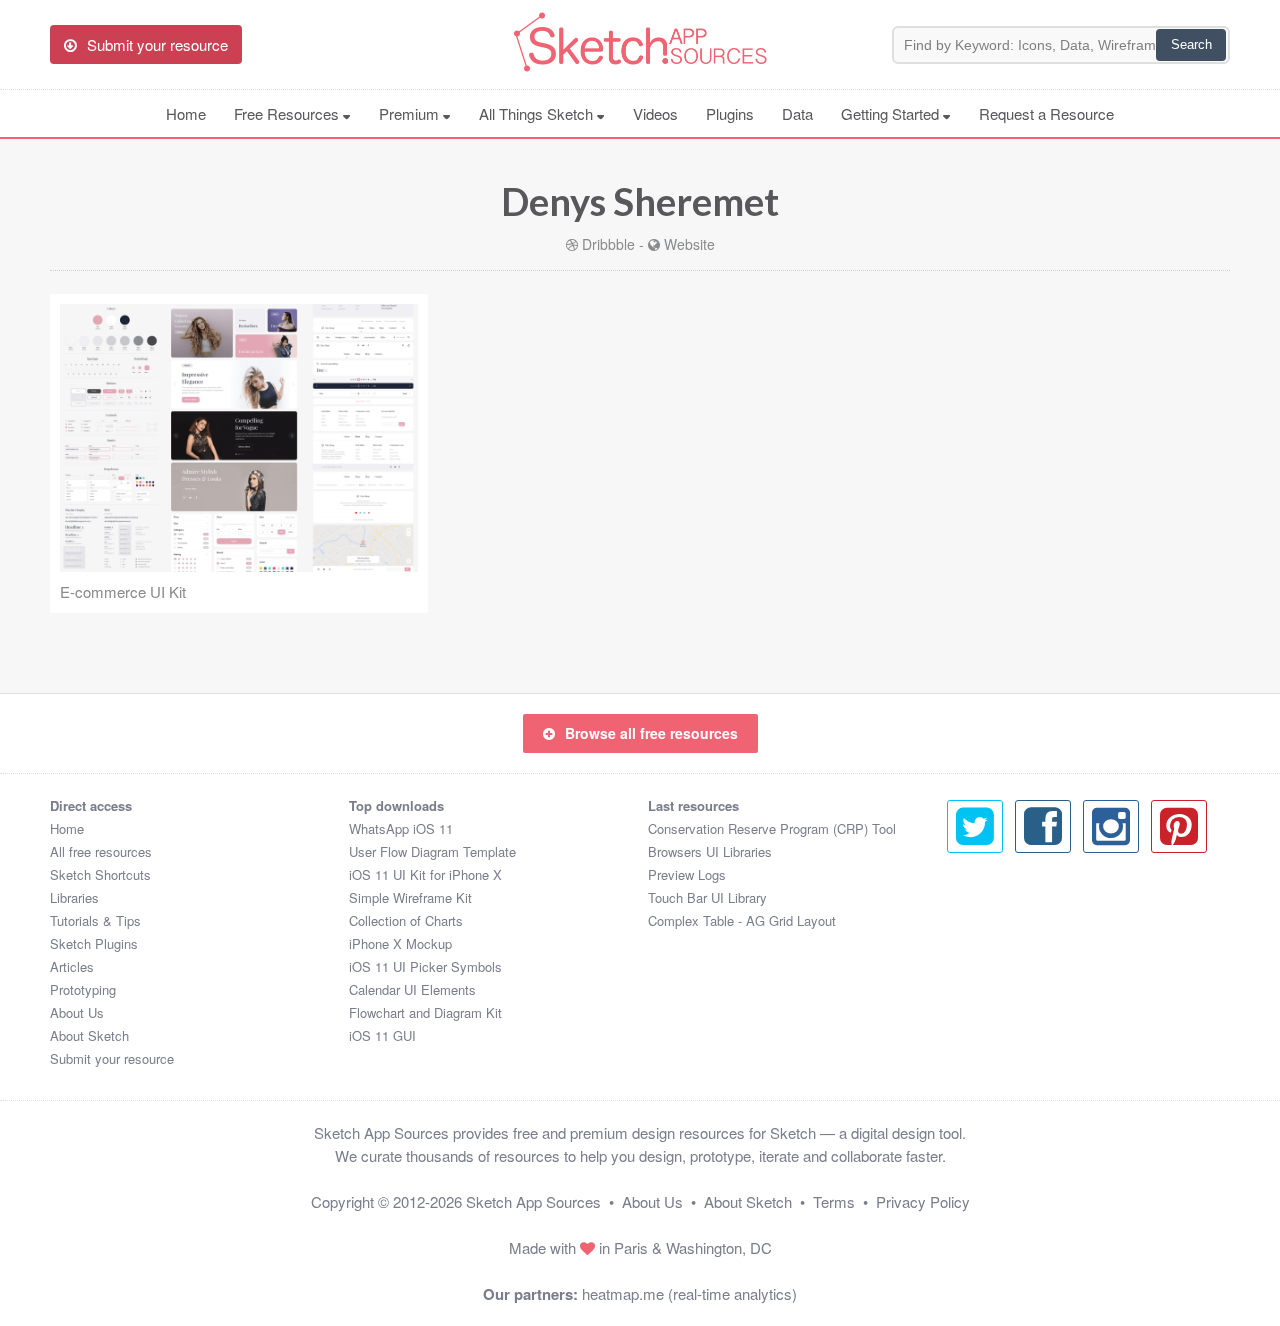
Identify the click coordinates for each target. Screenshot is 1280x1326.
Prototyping (83, 989)
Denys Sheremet (640, 201)
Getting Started (892, 113)
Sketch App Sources (533, 1201)
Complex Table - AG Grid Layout (742, 920)
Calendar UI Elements (412, 989)
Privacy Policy (923, 1201)
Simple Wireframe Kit (410, 897)
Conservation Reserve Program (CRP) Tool (772, 828)
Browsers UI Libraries (710, 851)
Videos (655, 113)
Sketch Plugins (94, 943)
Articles (72, 966)
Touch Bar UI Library (707, 897)
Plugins (730, 113)
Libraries (74, 897)
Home (186, 113)
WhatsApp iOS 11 (401, 828)
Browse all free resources (651, 733)
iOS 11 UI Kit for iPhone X (425, 874)
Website (689, 244)
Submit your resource (112, 1058)
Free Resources (288, 113)
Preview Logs (687, 874)
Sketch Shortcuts (100, 874)
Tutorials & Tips (95, 920)
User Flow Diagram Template (432, 851)
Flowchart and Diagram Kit (425, 1012)
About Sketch (89, 1035)
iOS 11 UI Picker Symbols (425, 966)
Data (797, 113)
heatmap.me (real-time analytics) (689, 1293)
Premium (411, 113)
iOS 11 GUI (382, 1035)
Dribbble (608, 244)
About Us (77, 1012)
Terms (834, 1201)
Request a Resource (1046, 113)
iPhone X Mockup (400, 943)
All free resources (101, 851)
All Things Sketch (538, 113)
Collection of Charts (406, 920)
